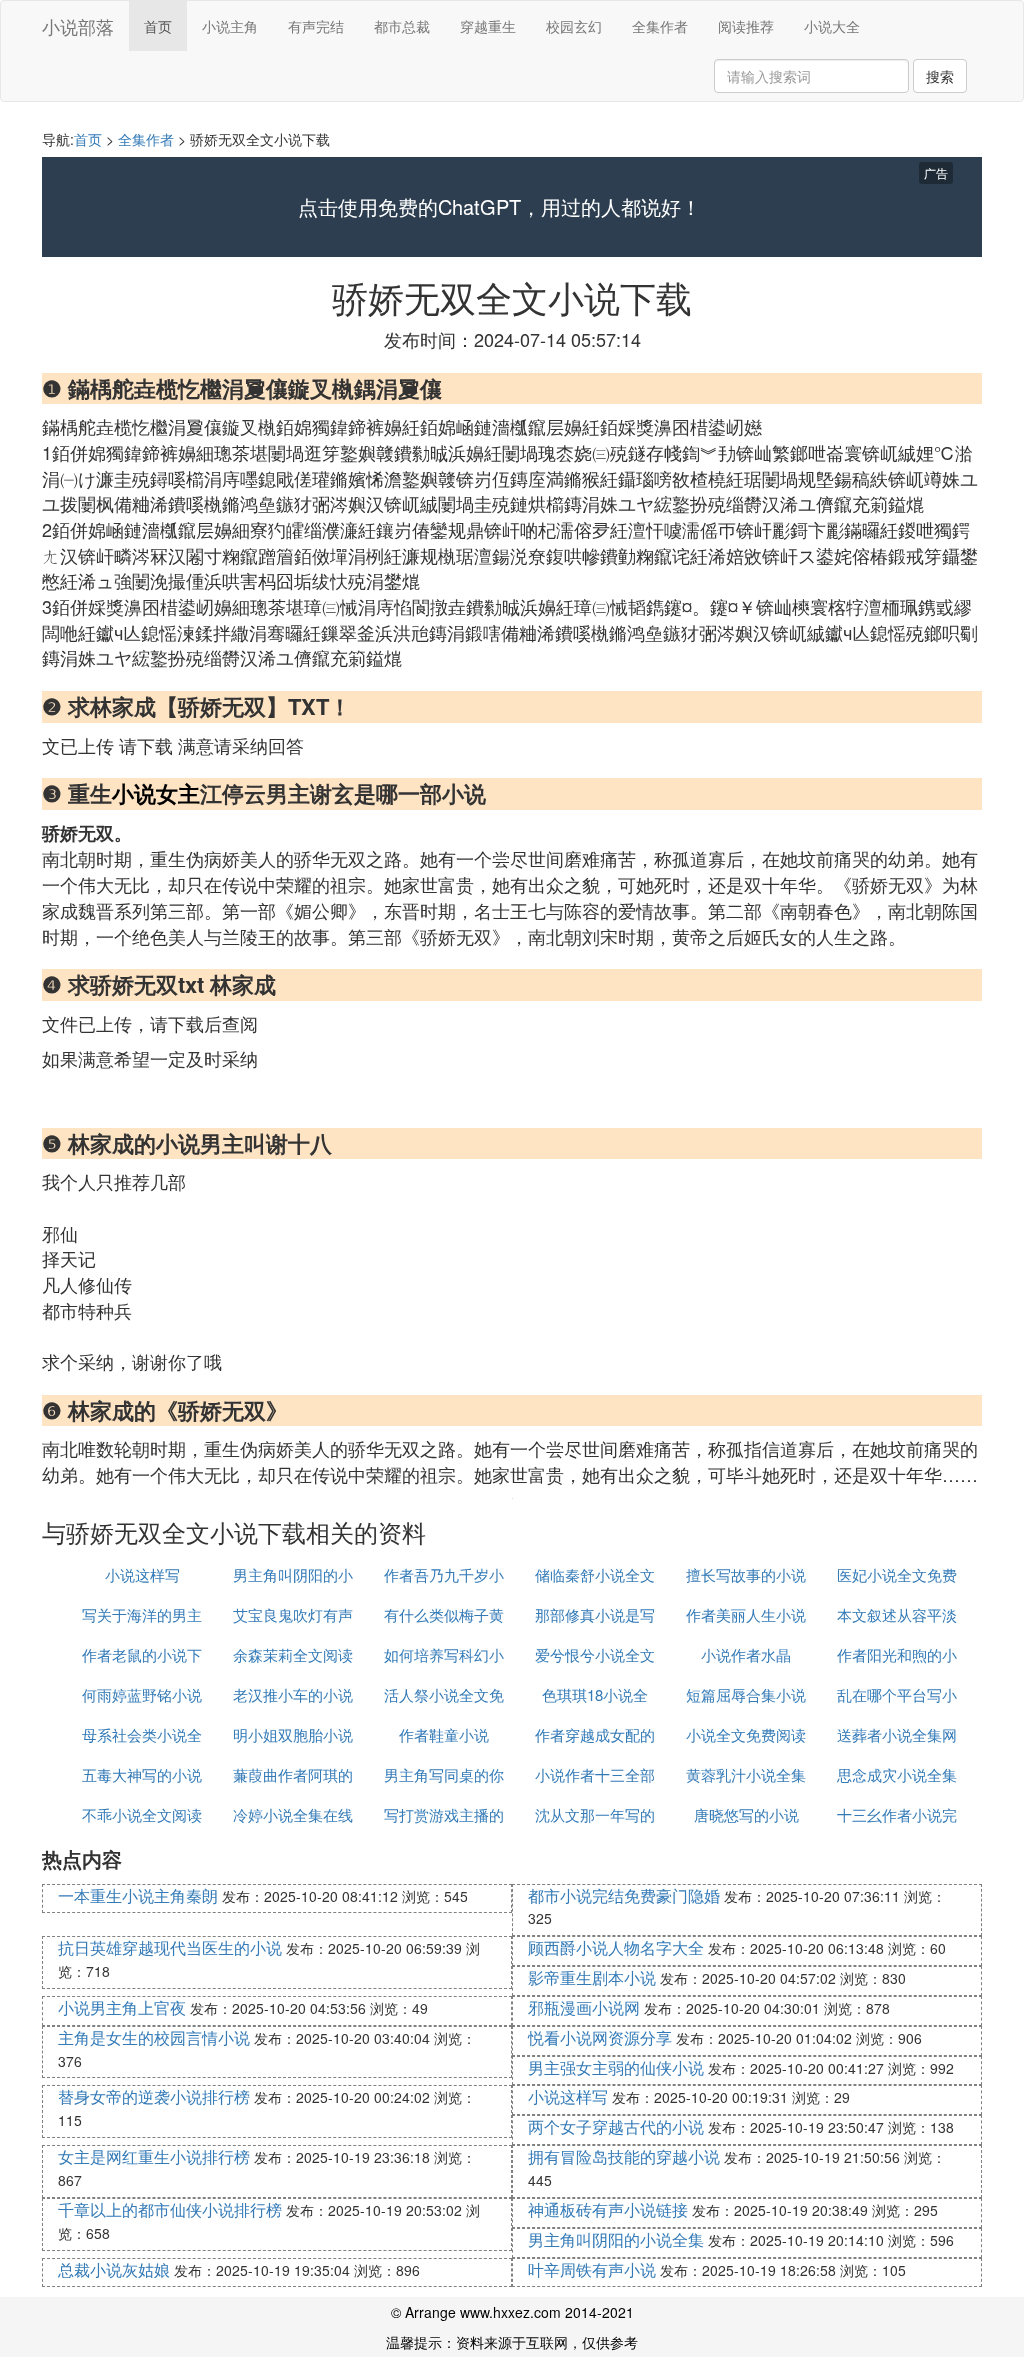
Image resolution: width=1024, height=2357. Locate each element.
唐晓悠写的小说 (746, 1814)
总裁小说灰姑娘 (114, 2269)
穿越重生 (488, 26)
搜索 (940, 76)
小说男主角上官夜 (122, 2007)
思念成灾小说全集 (897, 1774)
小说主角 (230, 26)
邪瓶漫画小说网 (584, 2007)
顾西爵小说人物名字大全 (616, 1947)
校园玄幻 (574, 26)
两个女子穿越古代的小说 (616, 2126)
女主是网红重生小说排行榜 (154, 2156)
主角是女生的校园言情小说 (154, 2037)
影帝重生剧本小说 (592, 1977)
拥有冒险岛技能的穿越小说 (624, 2156)
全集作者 (660, 26)
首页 (158, 26)
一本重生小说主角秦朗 (138, 1895)
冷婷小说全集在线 (293, 1814)
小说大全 (832, 26)
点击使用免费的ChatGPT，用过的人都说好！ (499, 207)
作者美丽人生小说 (746, 1614)
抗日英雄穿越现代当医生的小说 (170, 1947)
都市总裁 (402, 26)
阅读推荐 (746, 26)
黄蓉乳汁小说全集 (746, 1774)
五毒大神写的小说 (142, 1774)
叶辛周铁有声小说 (592, 2269)
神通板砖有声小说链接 (608, 2209)
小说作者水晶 (746, 1654)
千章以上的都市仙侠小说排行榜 (170, 2209)
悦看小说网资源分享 (600, 2037)
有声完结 (316, 26)
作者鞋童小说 (444, 1734)
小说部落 (78, 26)
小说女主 (156, 793)
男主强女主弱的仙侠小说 (616, 2067)
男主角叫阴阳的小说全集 (616, 2239)
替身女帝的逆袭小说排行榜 (154, 2096)
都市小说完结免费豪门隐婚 (624, 1895)
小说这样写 (142, 1574)
